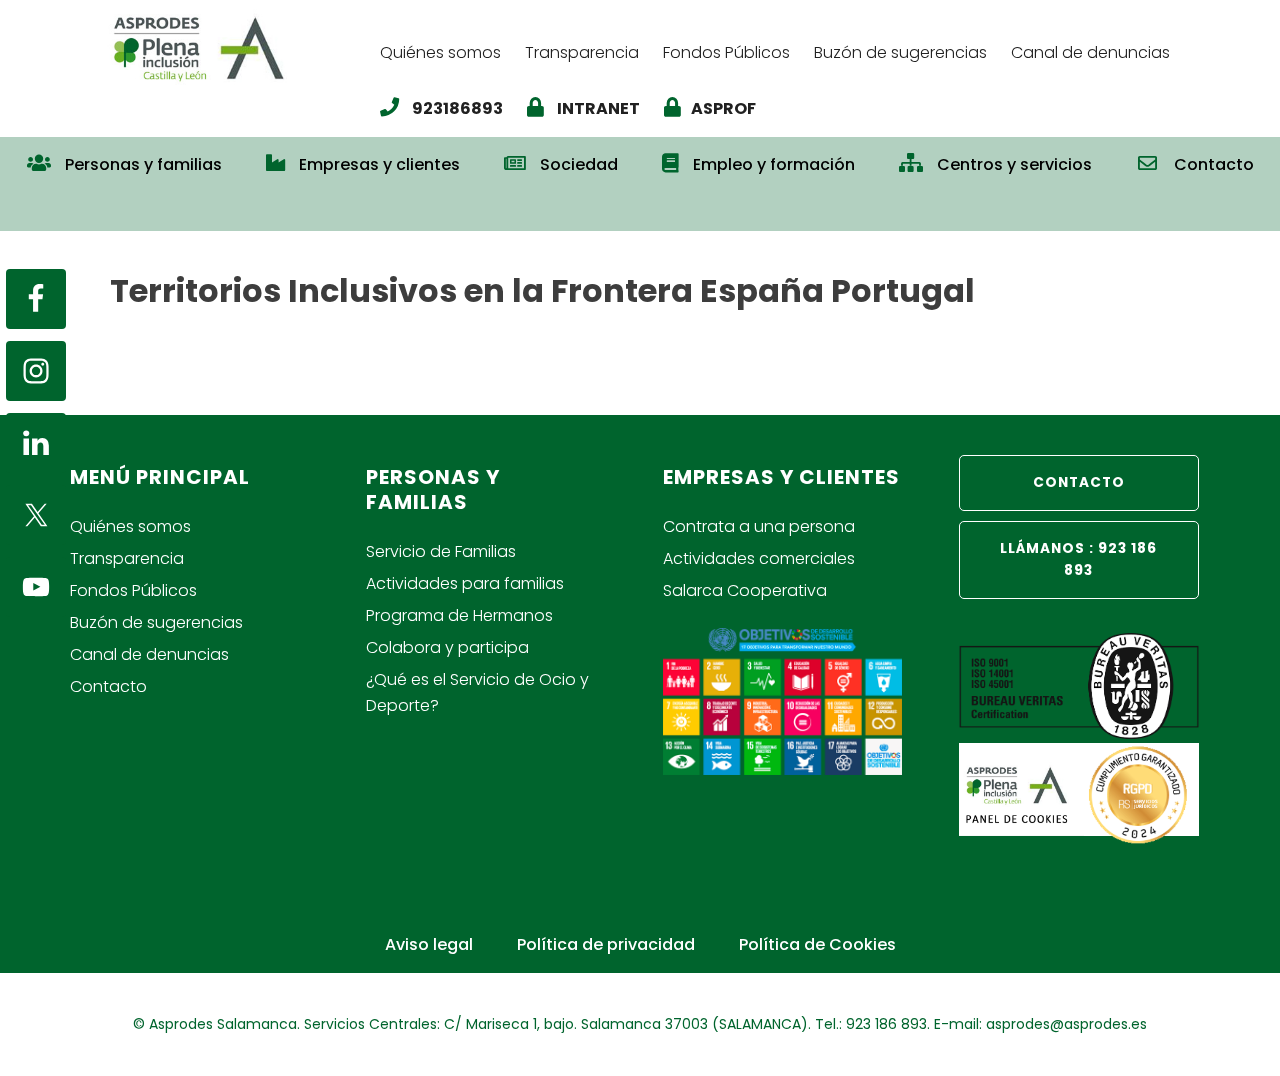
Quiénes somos (130, 526)
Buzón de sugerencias (156, 622)
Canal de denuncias (149, 654)
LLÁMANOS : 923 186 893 (1078, 559)
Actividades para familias (465, 583)
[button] (640, 208)
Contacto (108, 686)
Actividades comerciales (759, 558)
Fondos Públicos (133, 590)
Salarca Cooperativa (745, 590)
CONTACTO (1079, 482)
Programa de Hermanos (459, 615)
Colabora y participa (447, 647)
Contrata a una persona (759, 526)
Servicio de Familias (441, 551)
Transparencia (127, 558)
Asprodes (235, 47)
